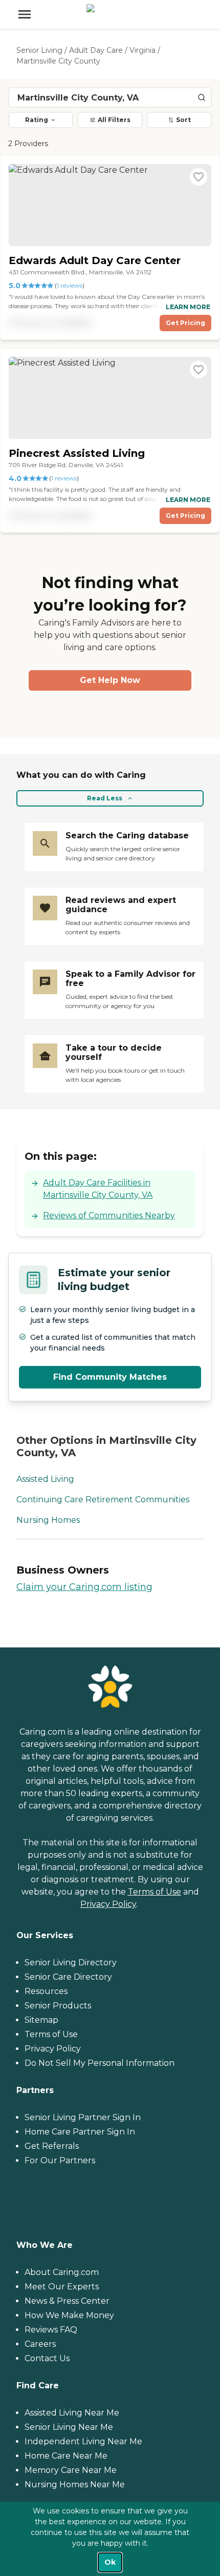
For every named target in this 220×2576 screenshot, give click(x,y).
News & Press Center (67, 2301)
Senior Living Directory (71, 1963)
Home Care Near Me (66, 2456)
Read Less (105, 798)
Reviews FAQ (51, 2330)
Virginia (142, 50)
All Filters (114, 120)
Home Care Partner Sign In (80, 2132)
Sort (183, 120)
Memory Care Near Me (71, 2470)
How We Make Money (69, 2315)
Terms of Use (155, 1892)
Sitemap (41, 2020)
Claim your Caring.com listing (84, 1587)
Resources (46, 1991)
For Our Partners (60, 2160)
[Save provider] (199, 177)
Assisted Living (45, 1479)
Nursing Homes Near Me (75, 2484)
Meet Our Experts (62, 2287)
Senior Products (58, 2006)
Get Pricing (185, 323)
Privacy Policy (108, 1904)
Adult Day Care (96, 50)
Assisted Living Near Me (72, 2413)
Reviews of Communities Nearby (109, 1215)
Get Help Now (110, 680)
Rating (37, 120)
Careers (40, 2344)
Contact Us (47, 2358)
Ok (110, 2562)
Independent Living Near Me (83, 2441)
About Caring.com (62, 2272)
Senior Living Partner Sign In (83, 2117)
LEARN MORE (188, 307)
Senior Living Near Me (69, 2427)
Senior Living (39, 50)
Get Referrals (52, 2146)
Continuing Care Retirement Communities (103, 1500)
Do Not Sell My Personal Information (100, 2063)
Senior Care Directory (68, 1977)
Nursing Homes (48, 1520)
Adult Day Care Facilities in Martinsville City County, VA (98, 1189)
